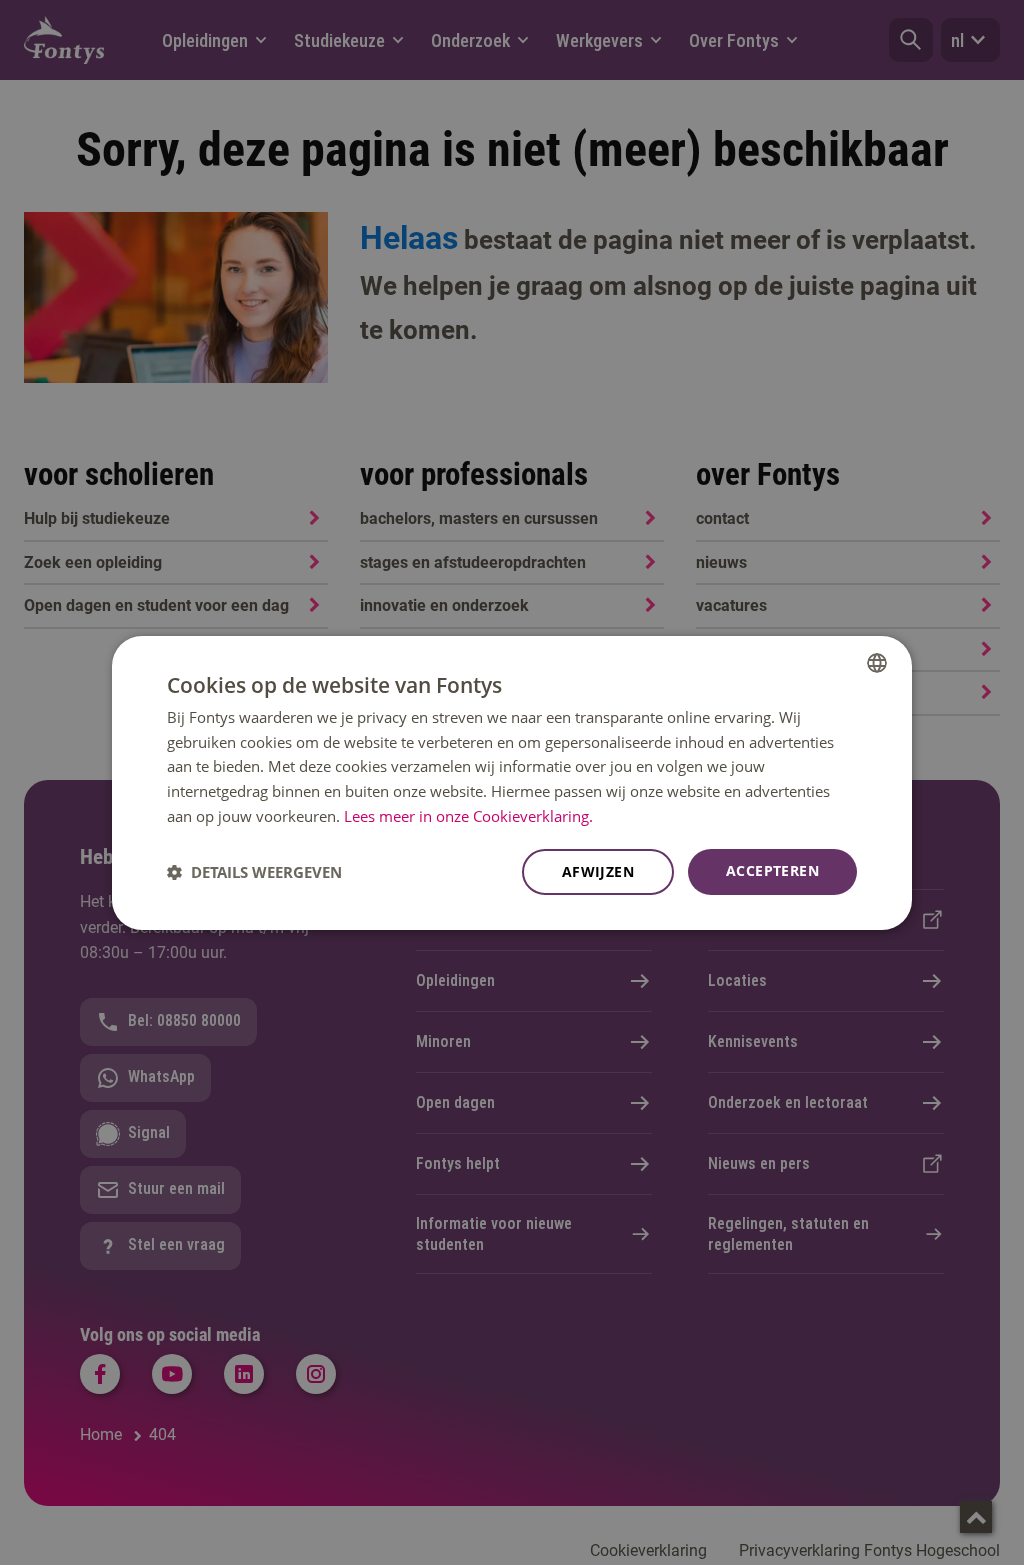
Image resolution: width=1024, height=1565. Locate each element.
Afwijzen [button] (598, 871)
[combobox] (877, 662)
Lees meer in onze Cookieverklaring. (468, 816)
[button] (254, 872)
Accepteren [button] (772, 870)
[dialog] (512, 782)
